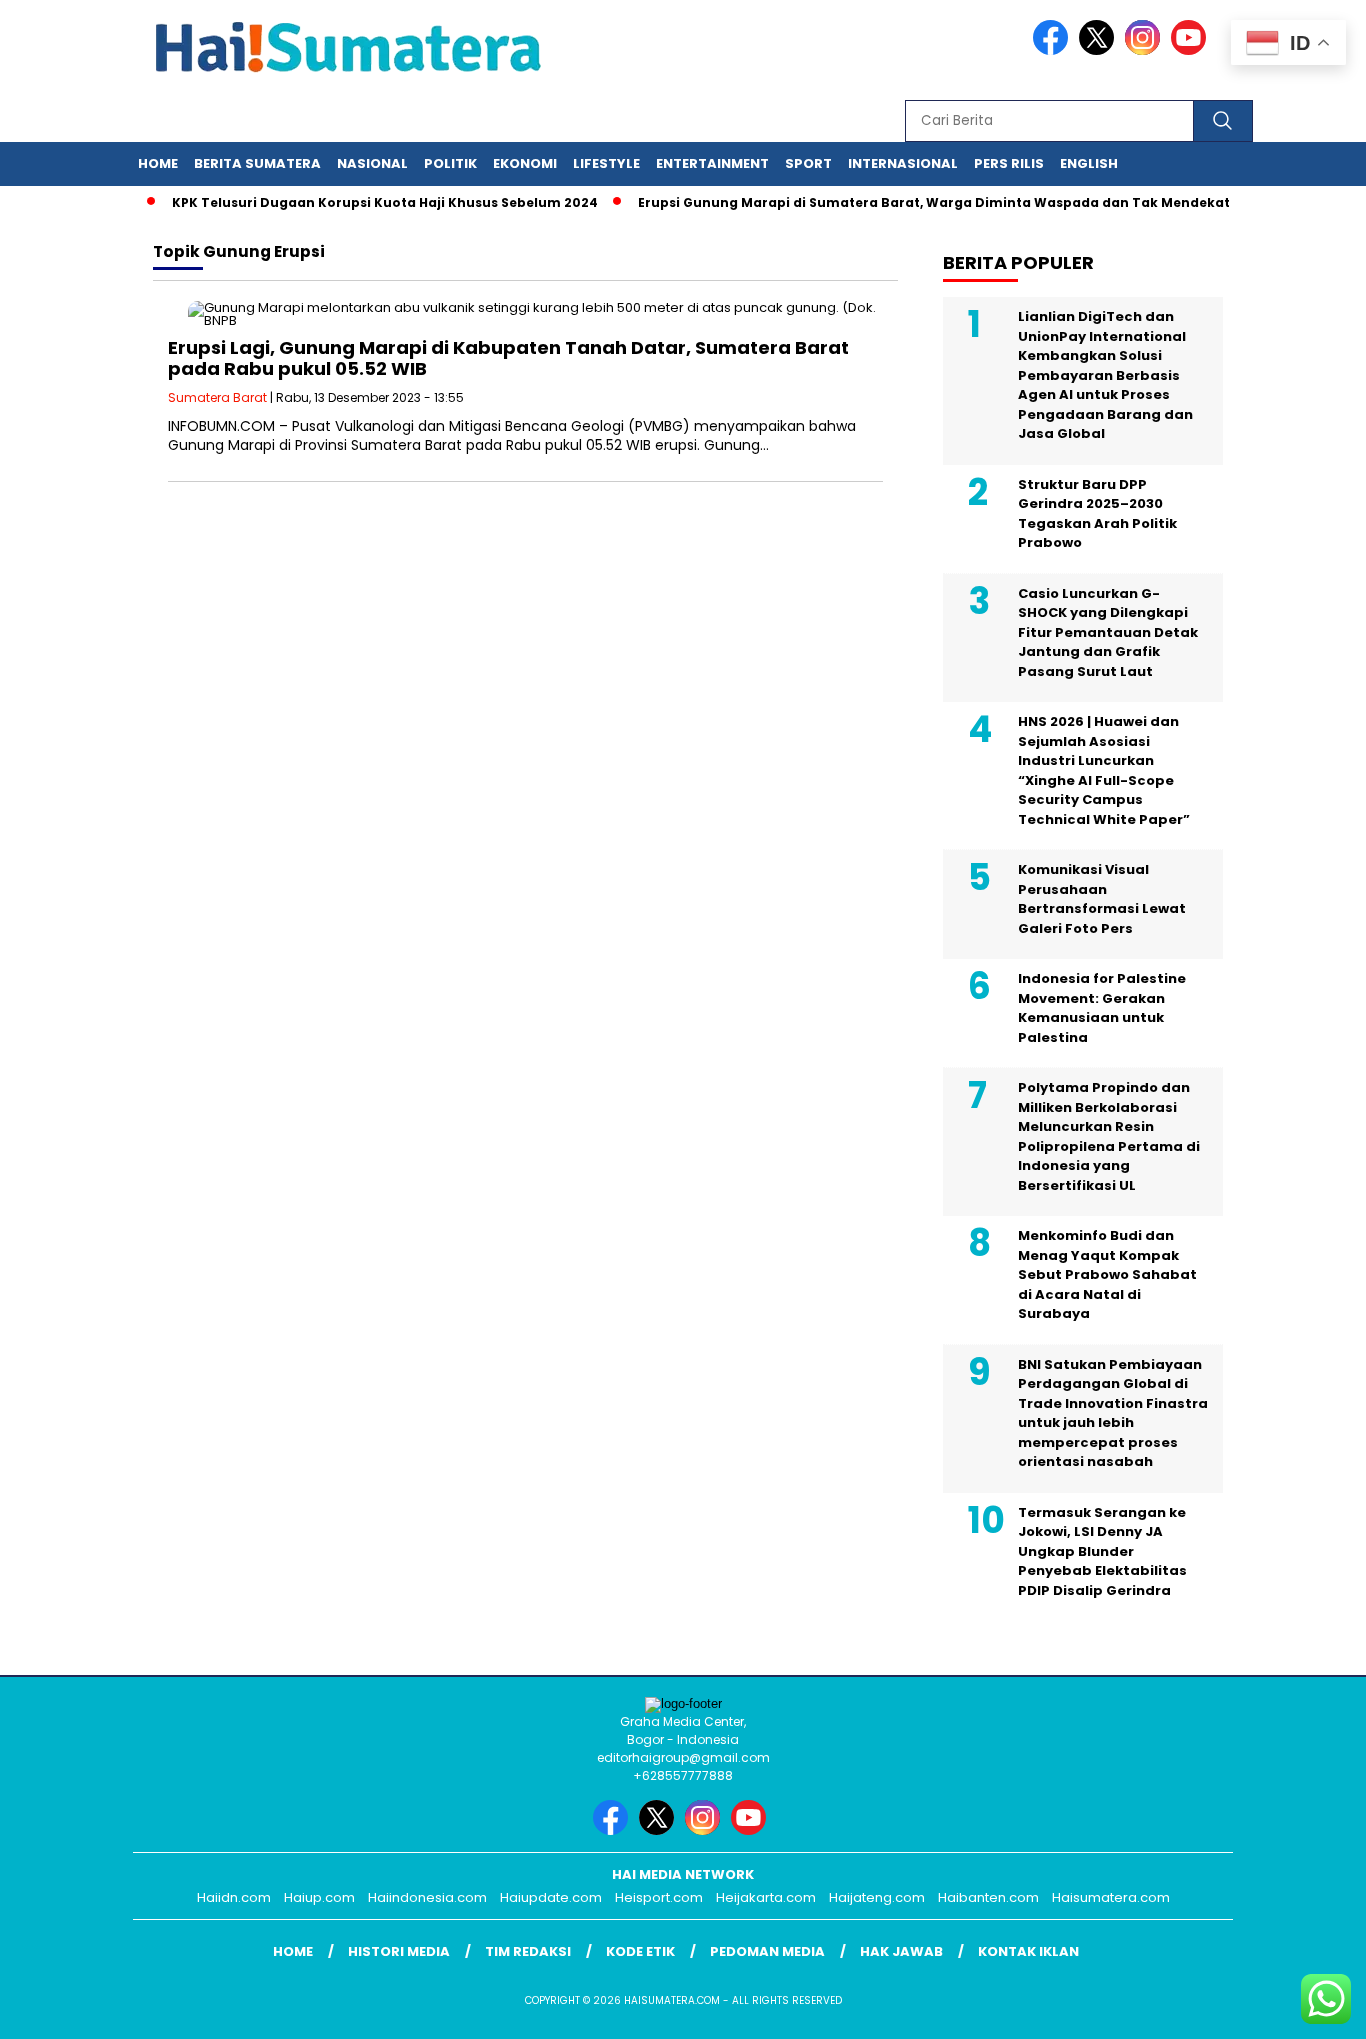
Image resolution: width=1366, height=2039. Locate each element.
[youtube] (1192, 50)
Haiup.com (319, 1897)
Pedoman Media (767, 1951)
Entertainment (712, 163)
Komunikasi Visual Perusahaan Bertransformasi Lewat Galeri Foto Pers (1102, 899)
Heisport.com (659, 1897)
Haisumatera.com (1111, 1897)
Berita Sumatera (257, 163)
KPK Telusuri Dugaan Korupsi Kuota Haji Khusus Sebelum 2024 (363, 202)
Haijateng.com (877, 1897)
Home (158, 163)
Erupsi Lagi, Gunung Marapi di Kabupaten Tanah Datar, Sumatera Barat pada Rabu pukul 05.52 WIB (508, 358)
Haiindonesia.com (427, 1897)
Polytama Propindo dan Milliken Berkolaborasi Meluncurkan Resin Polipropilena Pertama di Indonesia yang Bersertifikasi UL (1109, 1136)
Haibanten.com (988, 1897)
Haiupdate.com (551, 1897)
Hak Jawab (901, 1951)
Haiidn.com (234, 1897)
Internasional (903, 163)
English (1089, 163)
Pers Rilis (1009, 163)
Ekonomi (525, 163)
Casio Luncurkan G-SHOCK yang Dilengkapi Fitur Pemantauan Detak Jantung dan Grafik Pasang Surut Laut (1108, 632)
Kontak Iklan (1028, 1951)
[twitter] (1100, 50)
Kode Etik (640, 1951)
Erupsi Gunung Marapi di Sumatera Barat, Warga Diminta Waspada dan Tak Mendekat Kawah (936, 202)
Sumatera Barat (217, 397)
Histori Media (399, 1951)
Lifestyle (606, 163)
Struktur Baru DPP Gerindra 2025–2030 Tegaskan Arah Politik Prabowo (1097, 514)
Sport (808, 163)
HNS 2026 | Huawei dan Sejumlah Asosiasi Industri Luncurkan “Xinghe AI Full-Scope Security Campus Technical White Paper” (1104, 770)
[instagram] (1146, 50)
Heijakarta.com (766, 1897)
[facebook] (1054, 50)
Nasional (372, 163)
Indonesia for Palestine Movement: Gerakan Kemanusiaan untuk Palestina (1102, 1008)
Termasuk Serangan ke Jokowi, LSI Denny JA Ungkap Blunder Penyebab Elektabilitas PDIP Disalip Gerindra (1102, 1551)
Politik (450, 163)
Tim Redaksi (528, 1951)
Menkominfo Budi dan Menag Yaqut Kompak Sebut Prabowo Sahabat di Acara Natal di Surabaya (1107, 1274)
